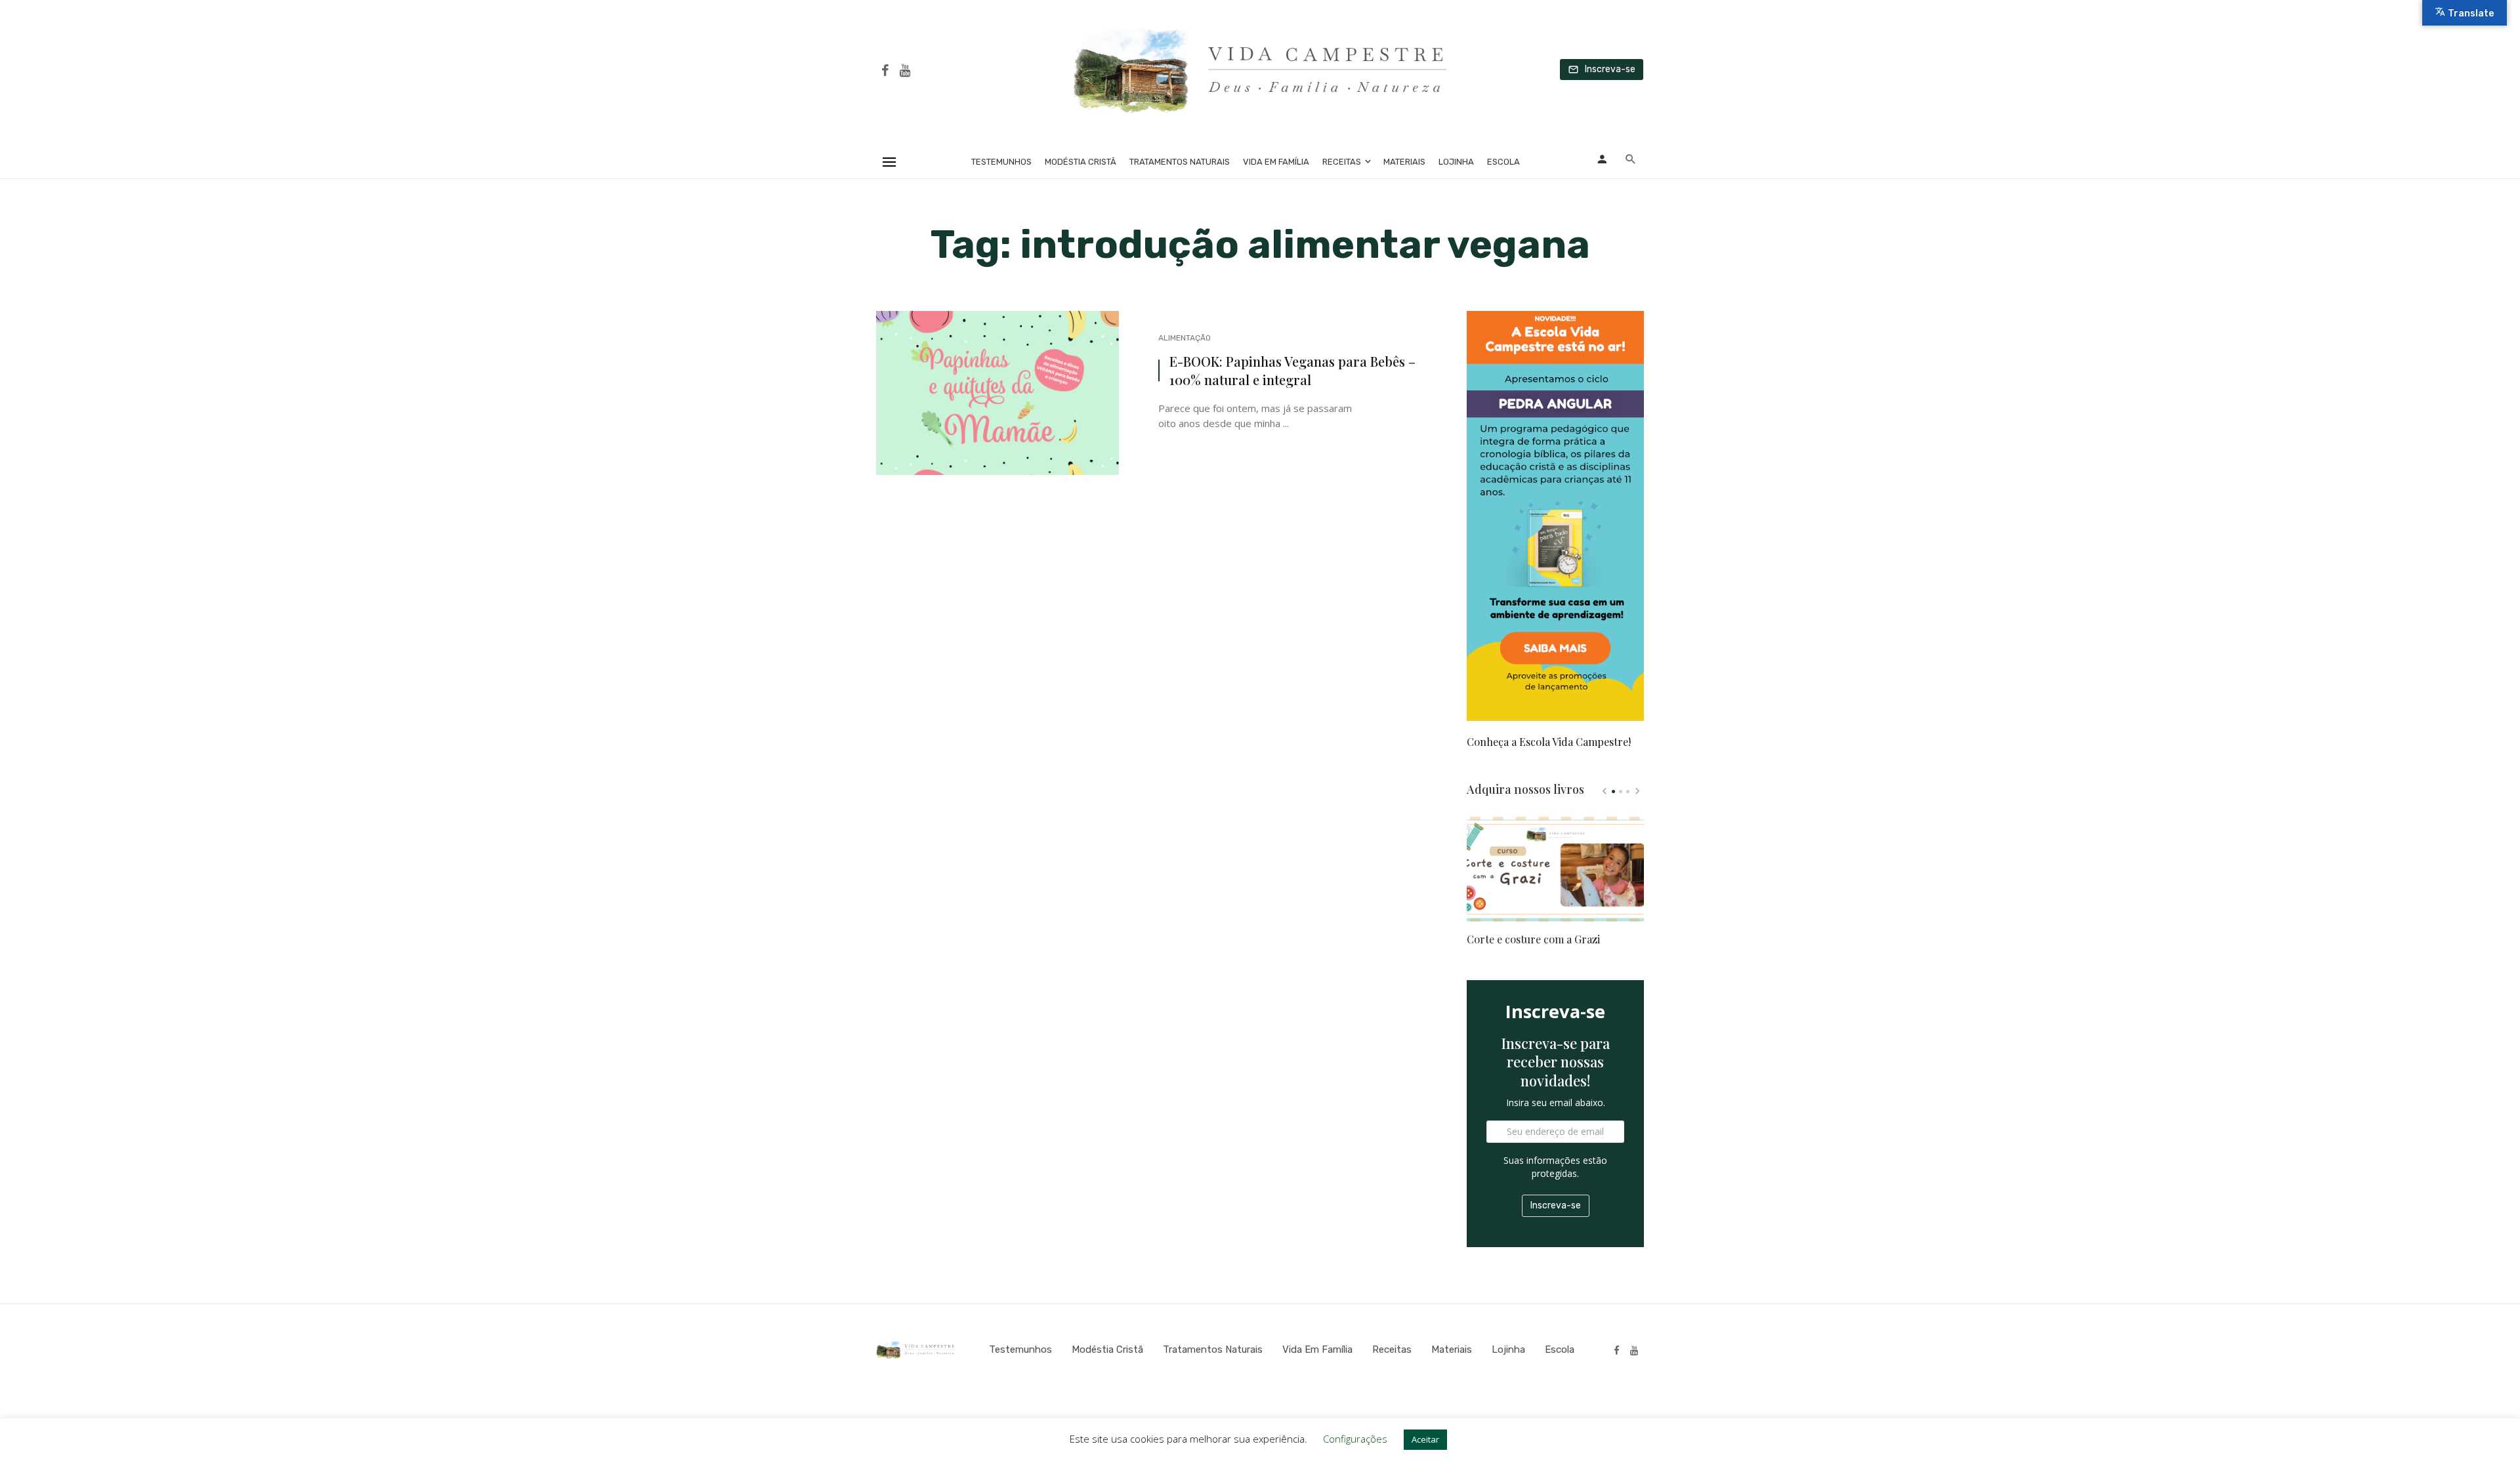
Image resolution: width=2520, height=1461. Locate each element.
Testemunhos (1001, 162)
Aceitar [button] (1425, 1439)
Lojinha (1456, 162)
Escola (1503, 162)
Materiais (1404, 162)
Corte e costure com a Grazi (1533, 939)
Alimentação (1185, 338)
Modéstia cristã (1081, 162)
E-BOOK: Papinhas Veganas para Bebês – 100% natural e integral (1292, 370)
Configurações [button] (1355, 1439)
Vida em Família (1276, 162)
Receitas (1342, 162)
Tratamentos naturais (1180, 162)
